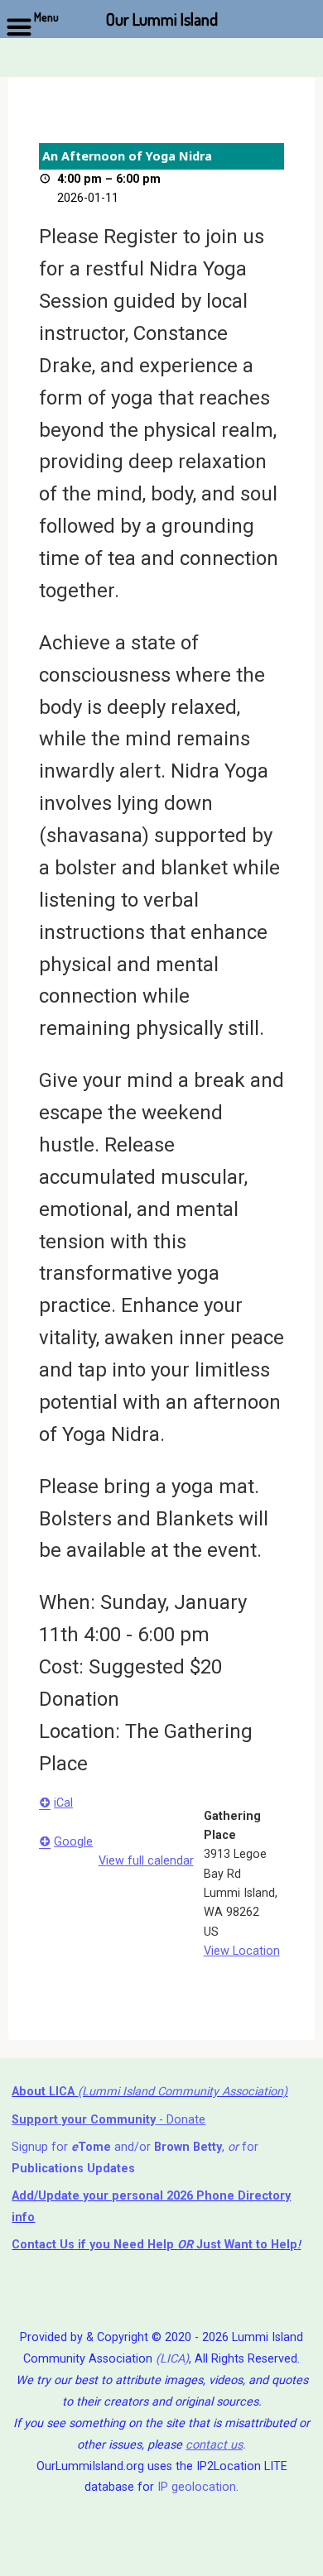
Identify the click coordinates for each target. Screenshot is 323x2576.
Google (73, 1842)
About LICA (45, 2092)
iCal (63, 1802)
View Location (241, 1951)
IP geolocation (197, 2487)
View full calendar (145, 1861)
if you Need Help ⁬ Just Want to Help (154, 2245)
